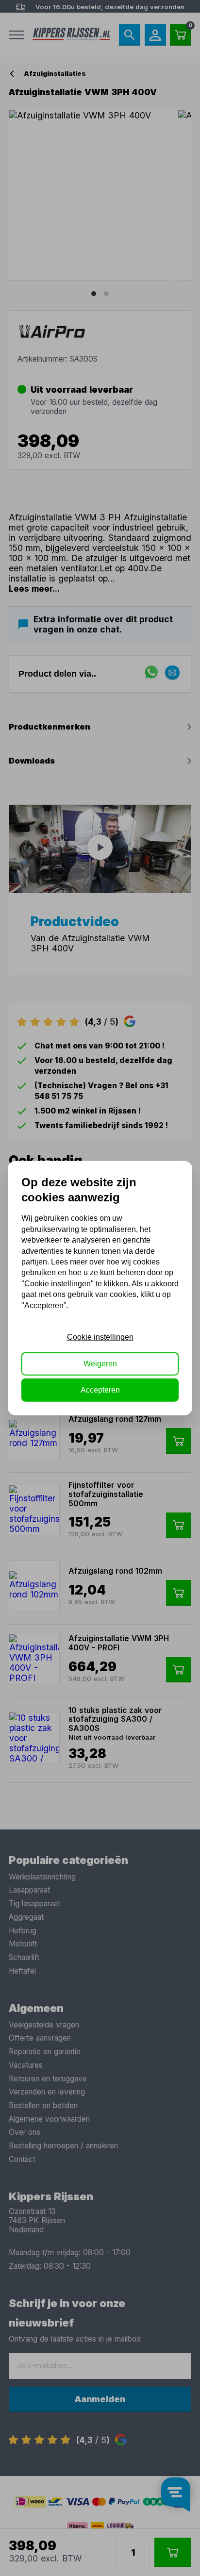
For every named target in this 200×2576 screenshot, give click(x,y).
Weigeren (100, 1363)
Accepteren (100, 1390)
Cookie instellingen (100, 1337)
